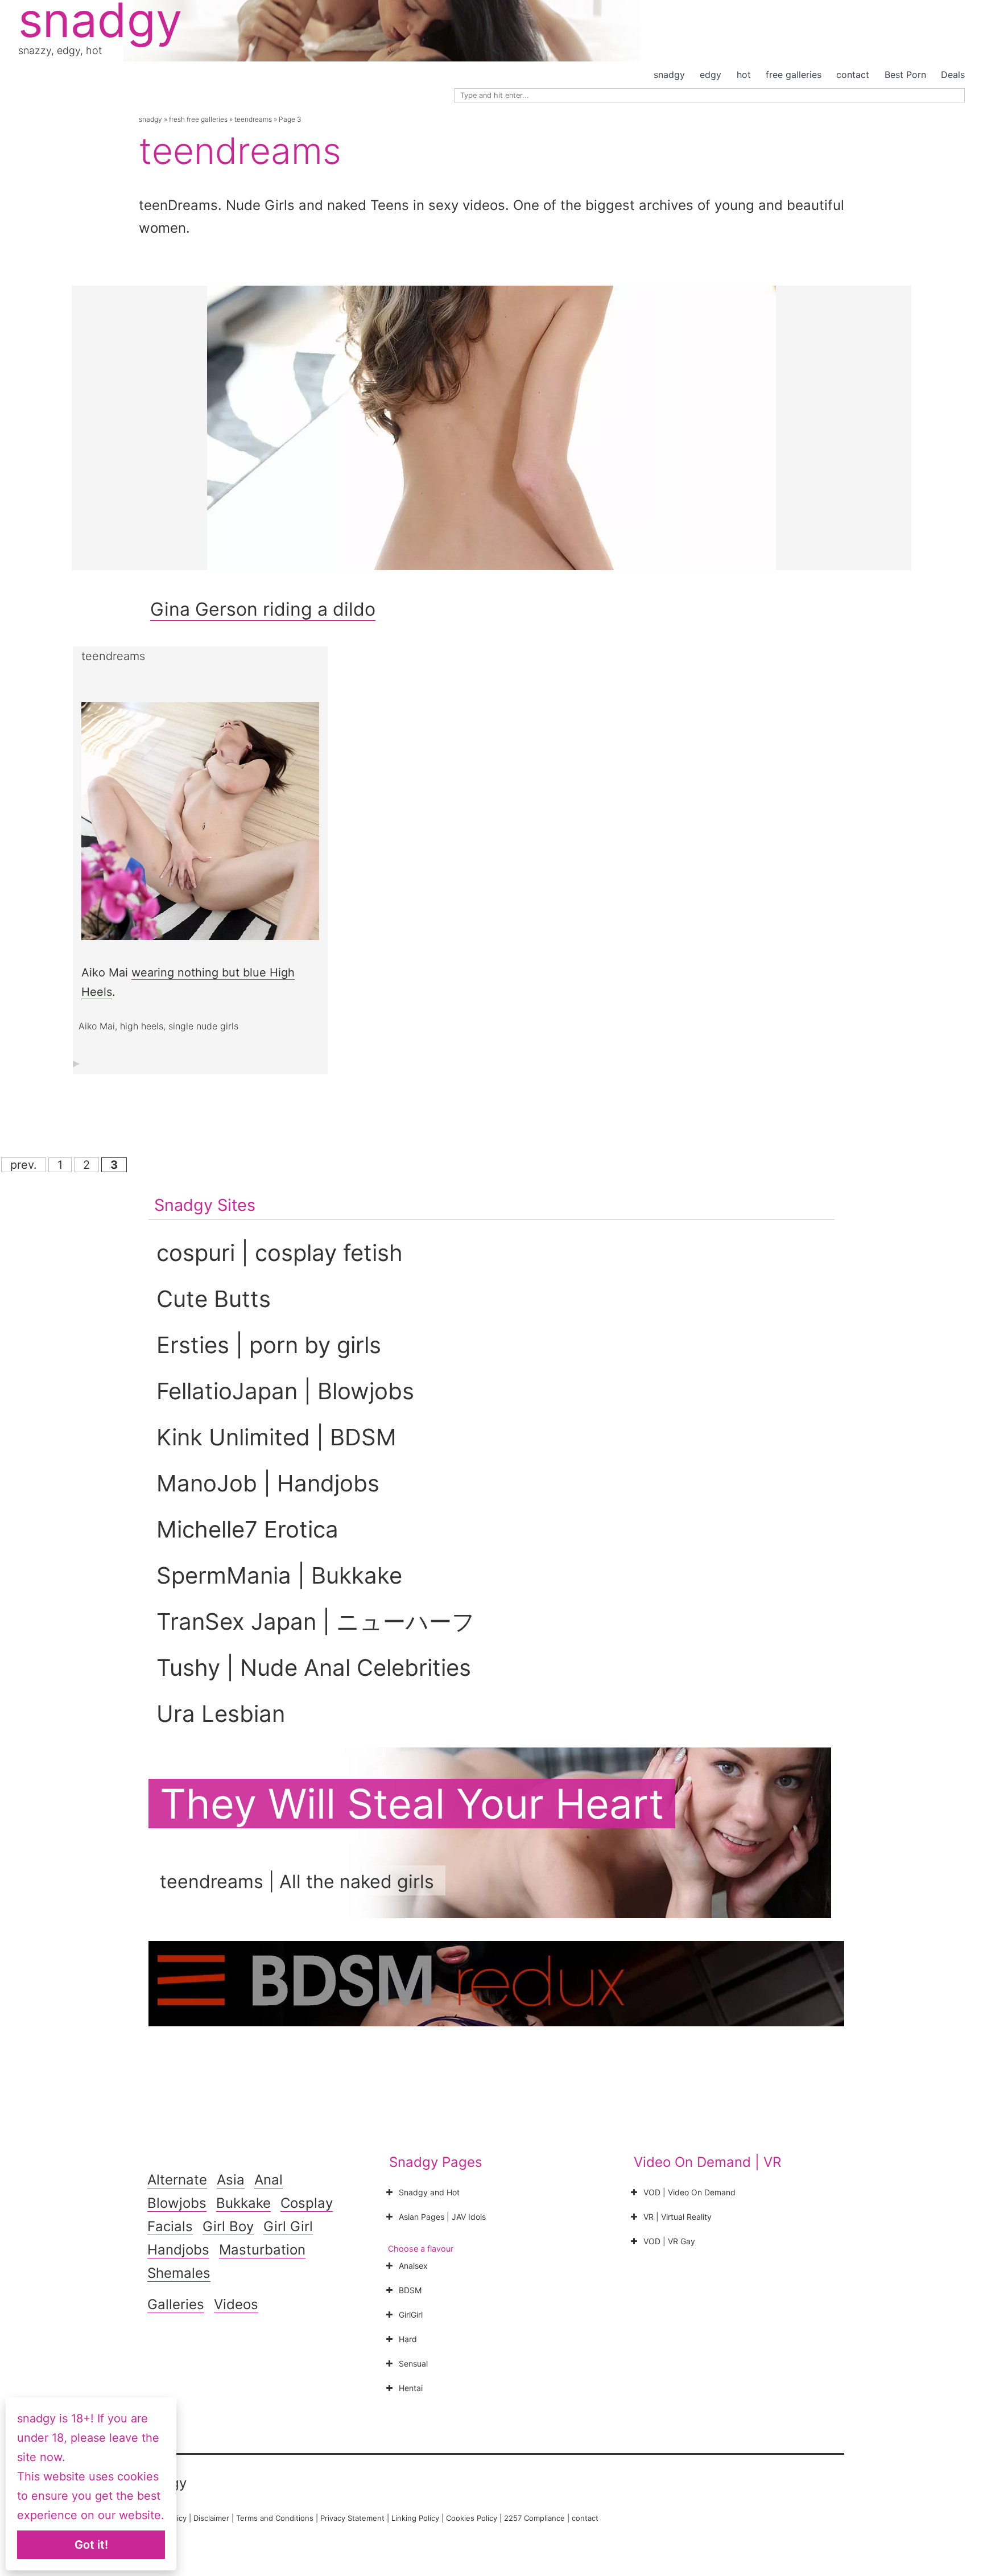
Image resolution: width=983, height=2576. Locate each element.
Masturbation (262, 2250)
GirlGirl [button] (411, 2315)
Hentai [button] (411, 2388)
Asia (231, 2180)
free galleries (794, 75)
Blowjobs (177, 2203)
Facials (170, 2226)
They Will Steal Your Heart (412, 1804)
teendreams (253, 119)
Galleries (176, 2304)
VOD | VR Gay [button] (669, 2241)
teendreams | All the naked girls (297, 1881)
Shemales (179, 2273)
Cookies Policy (472, 2518)
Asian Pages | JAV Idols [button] (442, 2217)
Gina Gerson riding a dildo (263, 609)
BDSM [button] (410, 2290)
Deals (953, 75)
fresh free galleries (198, 119)
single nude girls (203, 1026)
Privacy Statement (352, 2518)
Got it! (91, 2545)
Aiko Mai (97, 1026)
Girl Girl (288, 2226)
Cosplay (307, 2203)
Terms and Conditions (275, 2518)
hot (744, 75)
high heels (142, 1026)
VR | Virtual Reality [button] (678, 2217)
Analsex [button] (413, 2266)
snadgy (669, 75)
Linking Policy (415, 2518)
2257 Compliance (534, 2518)
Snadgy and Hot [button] (429, 2192)
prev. (24, 1165)
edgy (711, 75)
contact (853, 75)
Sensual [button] (413, 2363)
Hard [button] (408, 2339)
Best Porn (905, 75)
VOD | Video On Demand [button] (689, 2192)
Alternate (177, 2180)
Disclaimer (211, 2518)
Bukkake (243, 2203)
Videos (236, 2304)
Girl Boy (228, 2226)
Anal (269, 2180)
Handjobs (178, 2250)
